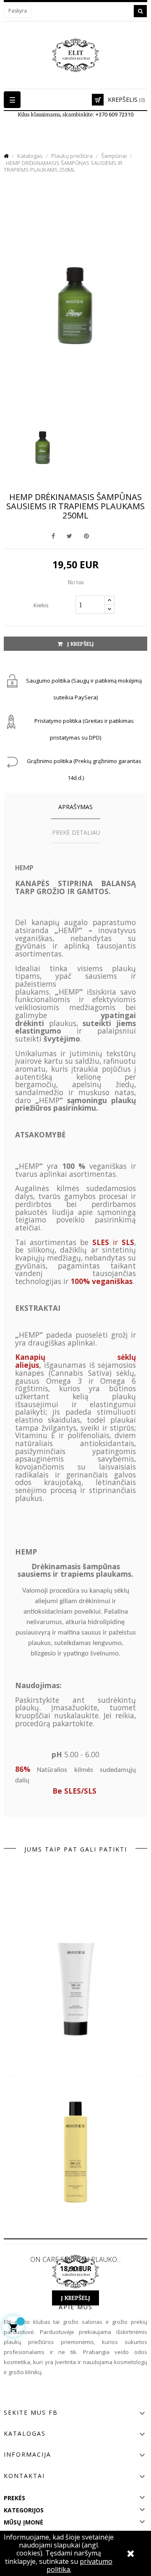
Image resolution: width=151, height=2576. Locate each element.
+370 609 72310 (114, 115)
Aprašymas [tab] (75, 807)
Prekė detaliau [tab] (76, 832)
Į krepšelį (80, 644)
